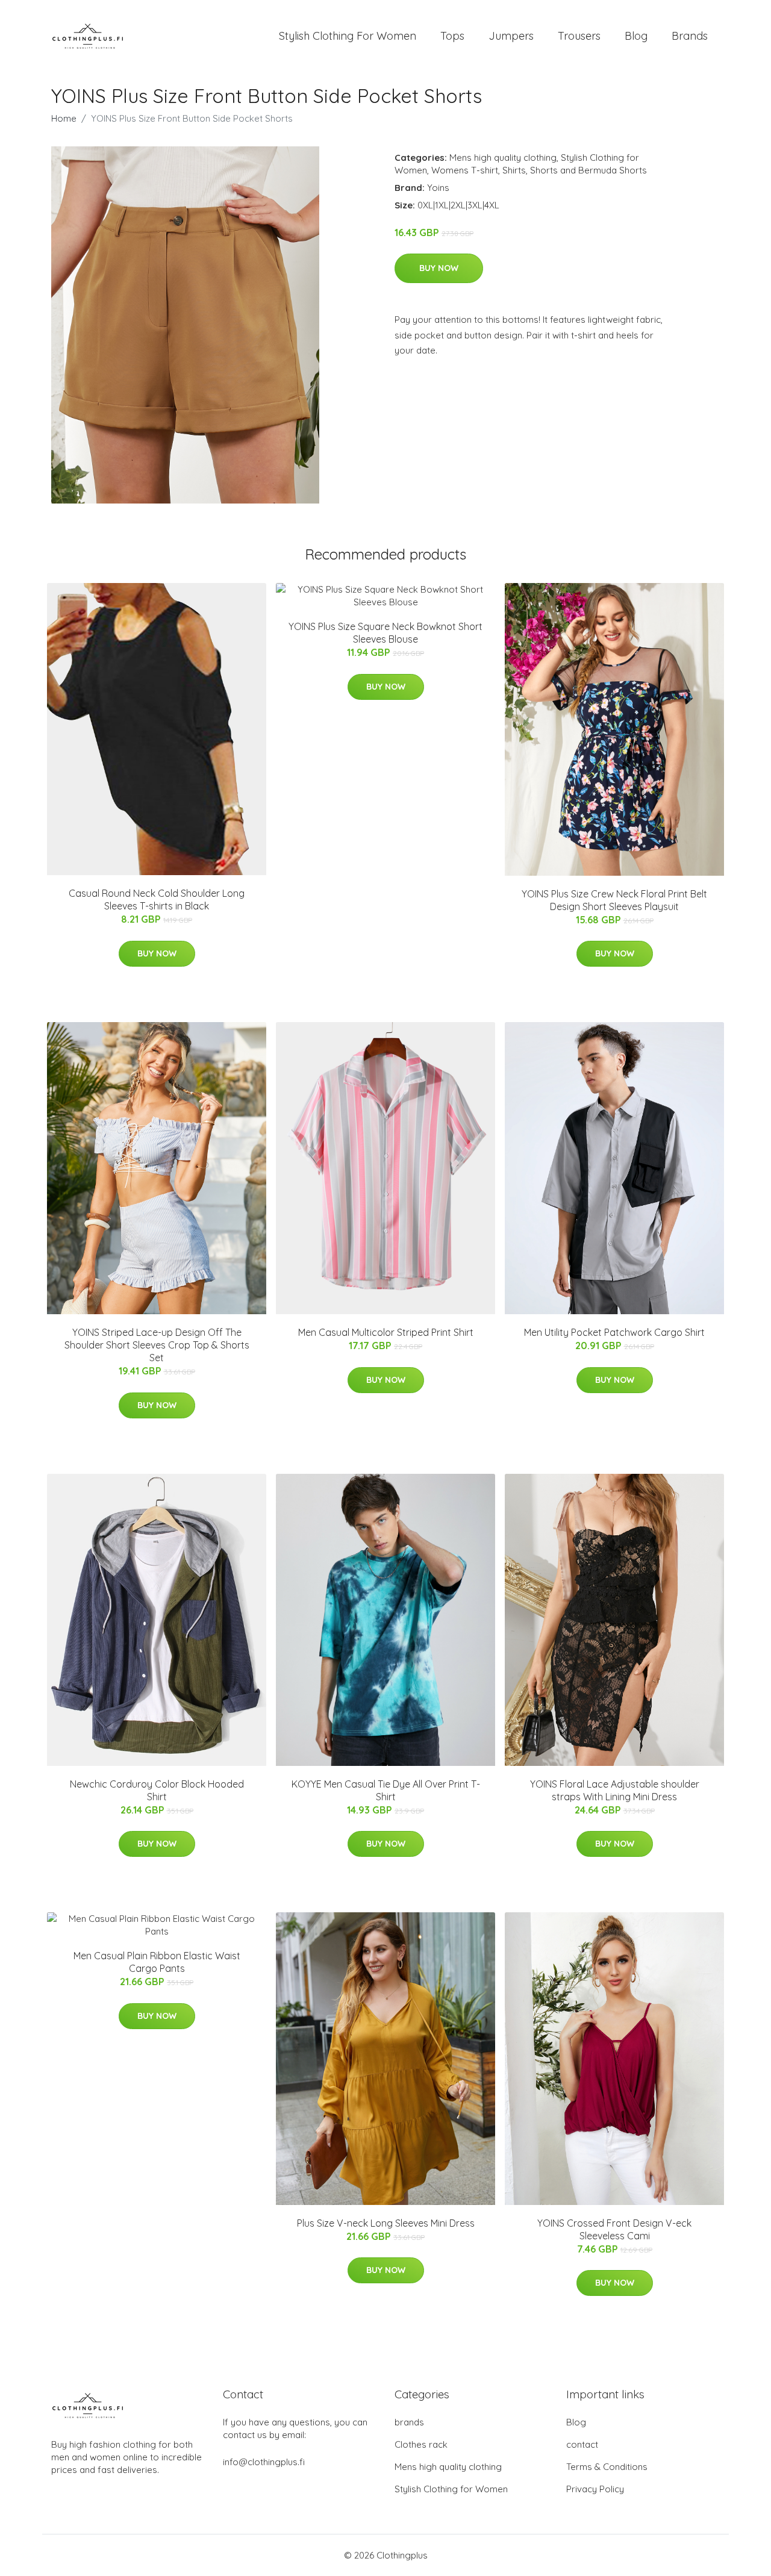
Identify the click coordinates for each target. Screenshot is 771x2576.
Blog (636, 36)
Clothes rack (421, 2444)
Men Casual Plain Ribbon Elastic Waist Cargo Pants (157, 1962)
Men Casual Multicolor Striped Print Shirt (386, 1332)
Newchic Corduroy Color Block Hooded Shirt (157, 1790)
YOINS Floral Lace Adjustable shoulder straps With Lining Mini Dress (615, 1790)
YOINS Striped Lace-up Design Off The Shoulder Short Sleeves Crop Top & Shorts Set (157, 1345)
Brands (690, 36)
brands (409, 2422)
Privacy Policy (595, 2489)
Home (64, 118)
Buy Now (439, 268)
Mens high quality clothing (503, 157)
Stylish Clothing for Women (451, 2489)
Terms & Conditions (607, 2467)
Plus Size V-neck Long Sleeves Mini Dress (386, 2223)
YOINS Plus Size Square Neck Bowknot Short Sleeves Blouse (385, 633)
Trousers (579, 36)
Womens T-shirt (465, 170)
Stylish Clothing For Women (348, 36)
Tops (452, 36)
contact (582, 2444)
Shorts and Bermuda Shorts (588, 170)
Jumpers (511, 36)
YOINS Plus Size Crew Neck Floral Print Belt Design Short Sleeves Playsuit (614, 900)
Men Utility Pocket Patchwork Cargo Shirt (614, 1332)
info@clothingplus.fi (264, 2462)
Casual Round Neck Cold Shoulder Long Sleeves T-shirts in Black (157, 900)
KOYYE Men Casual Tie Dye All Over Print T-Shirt (386, 1790)
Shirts (514, 170)
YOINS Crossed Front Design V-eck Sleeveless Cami (614, 2229)
